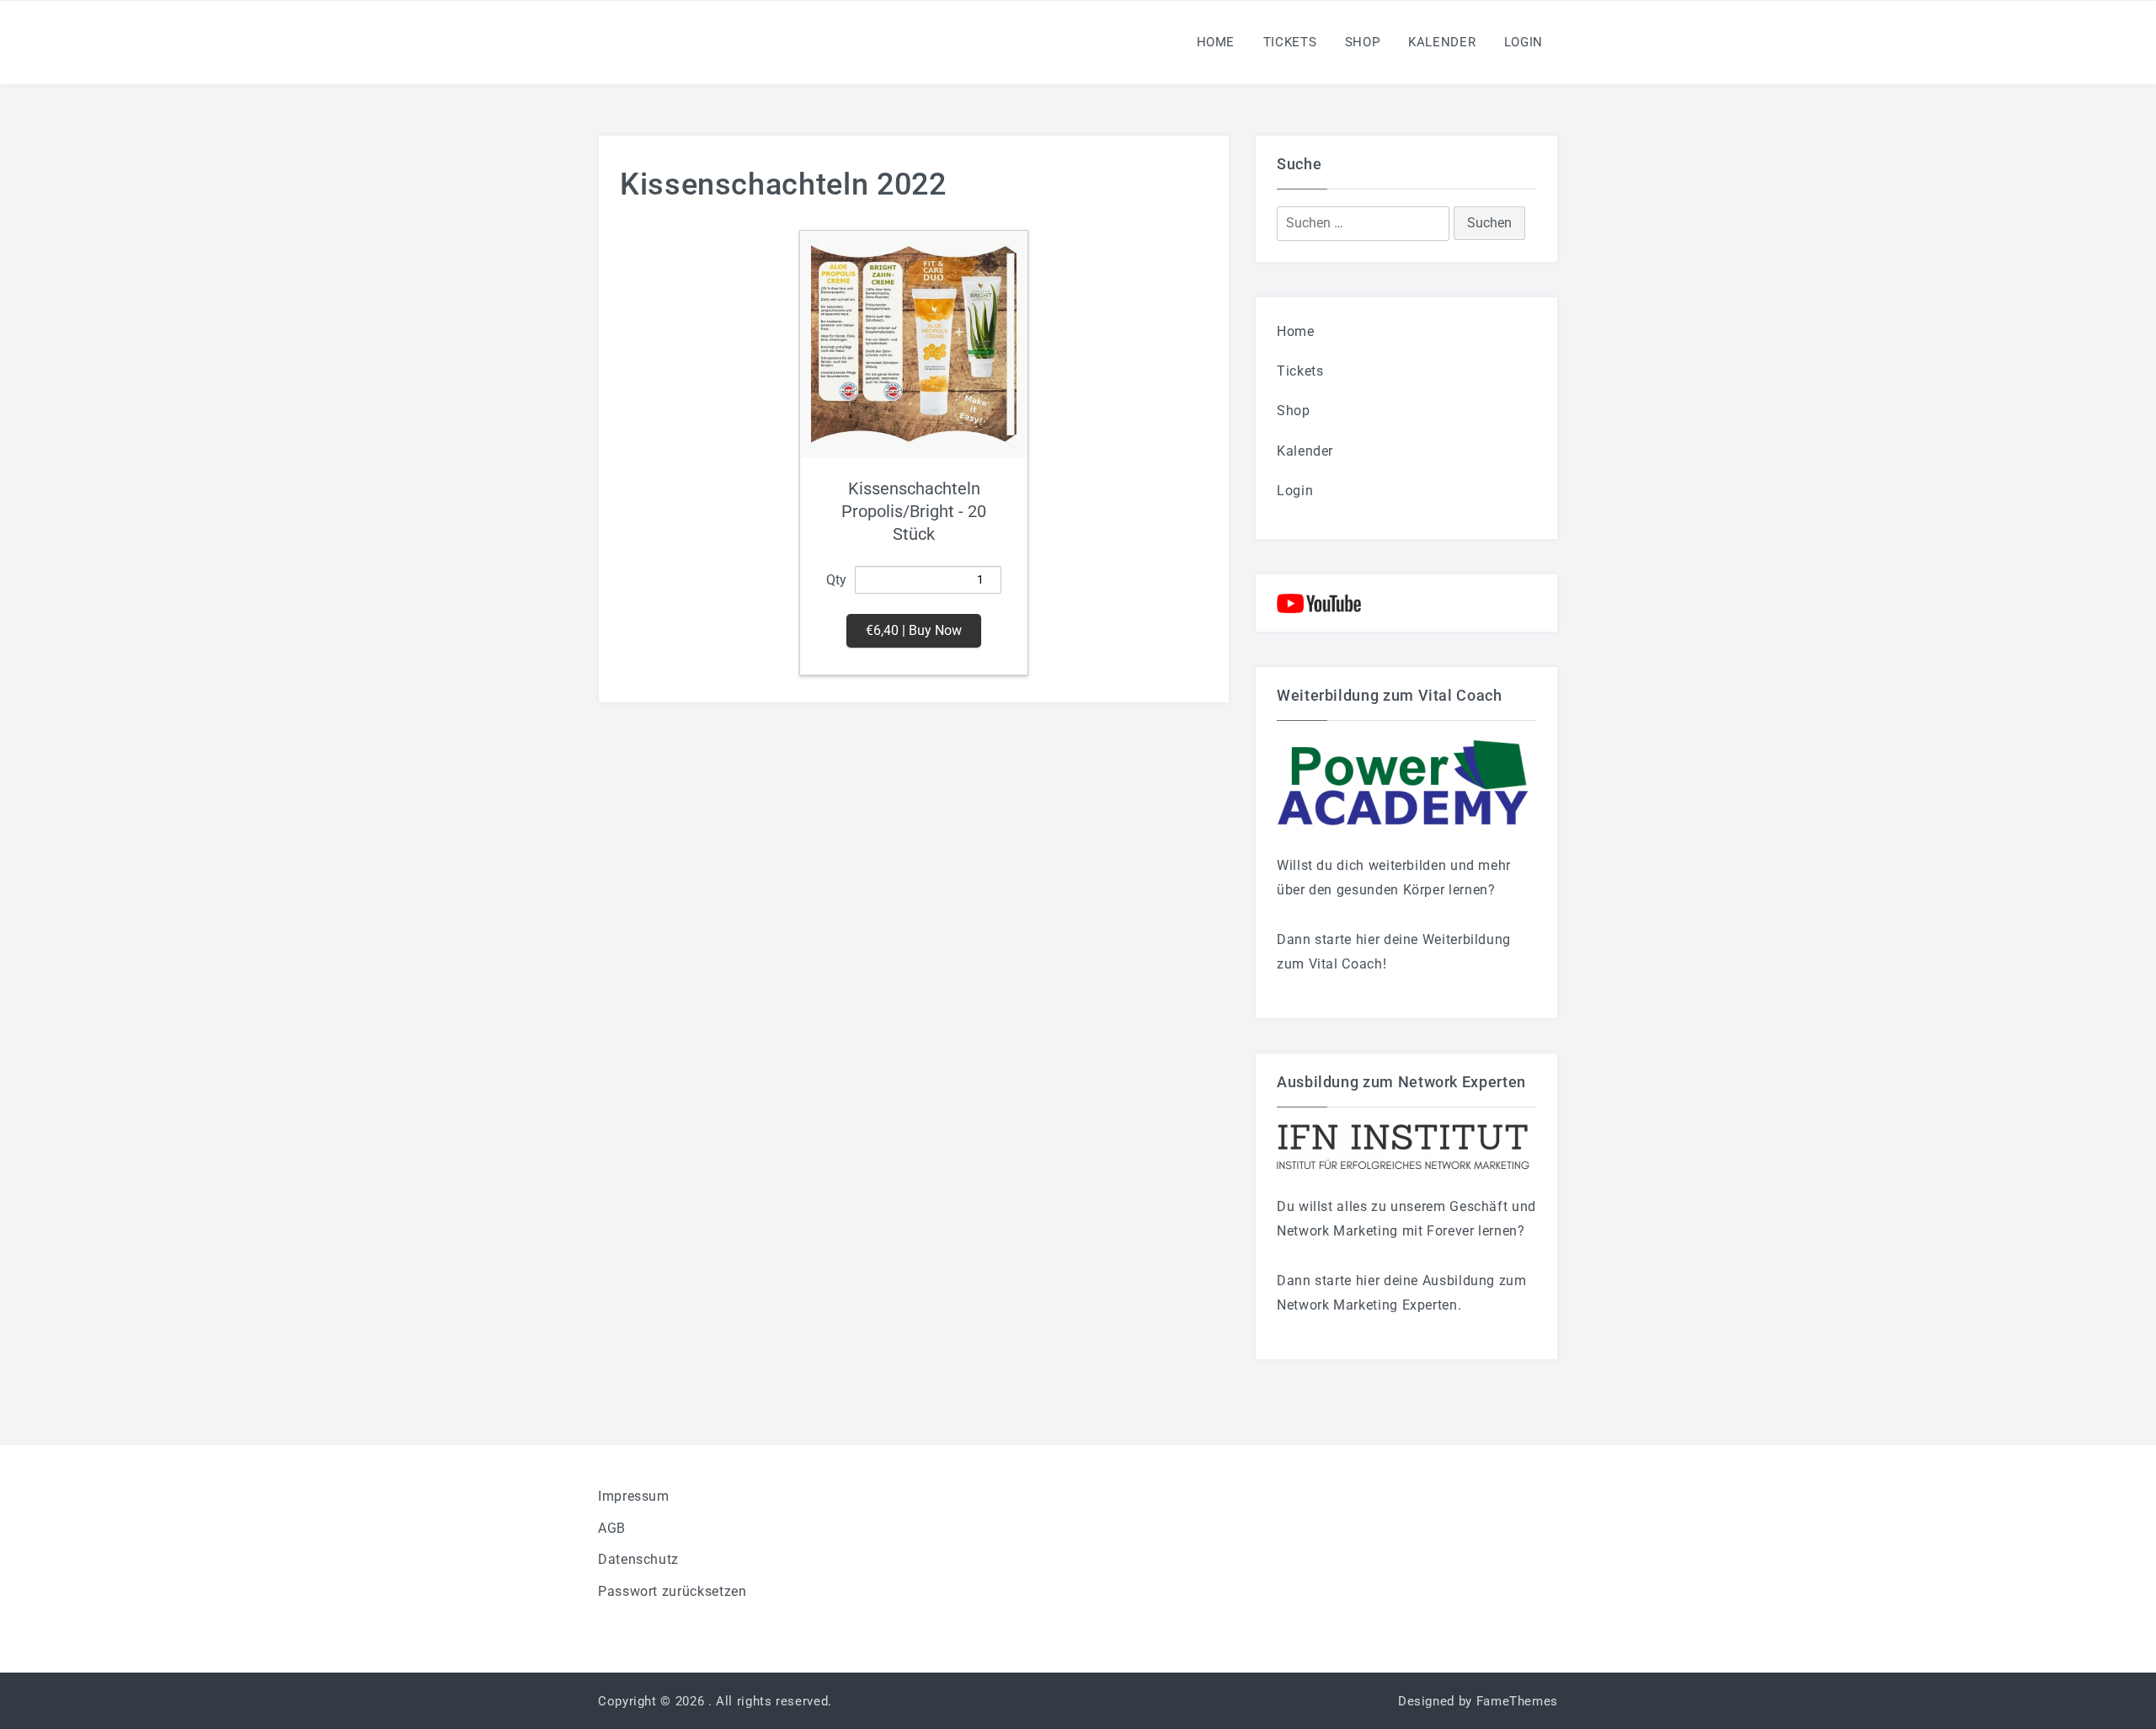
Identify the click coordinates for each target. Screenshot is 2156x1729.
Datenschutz (638, 1559)
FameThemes (1517, 1701)
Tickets (1290, 42)
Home (1216, 42)
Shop (1363, 42)
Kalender (1442, 42)
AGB (612, 1528)
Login (1524, 42)
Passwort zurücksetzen (672, 1591)
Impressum (634, 1496)
